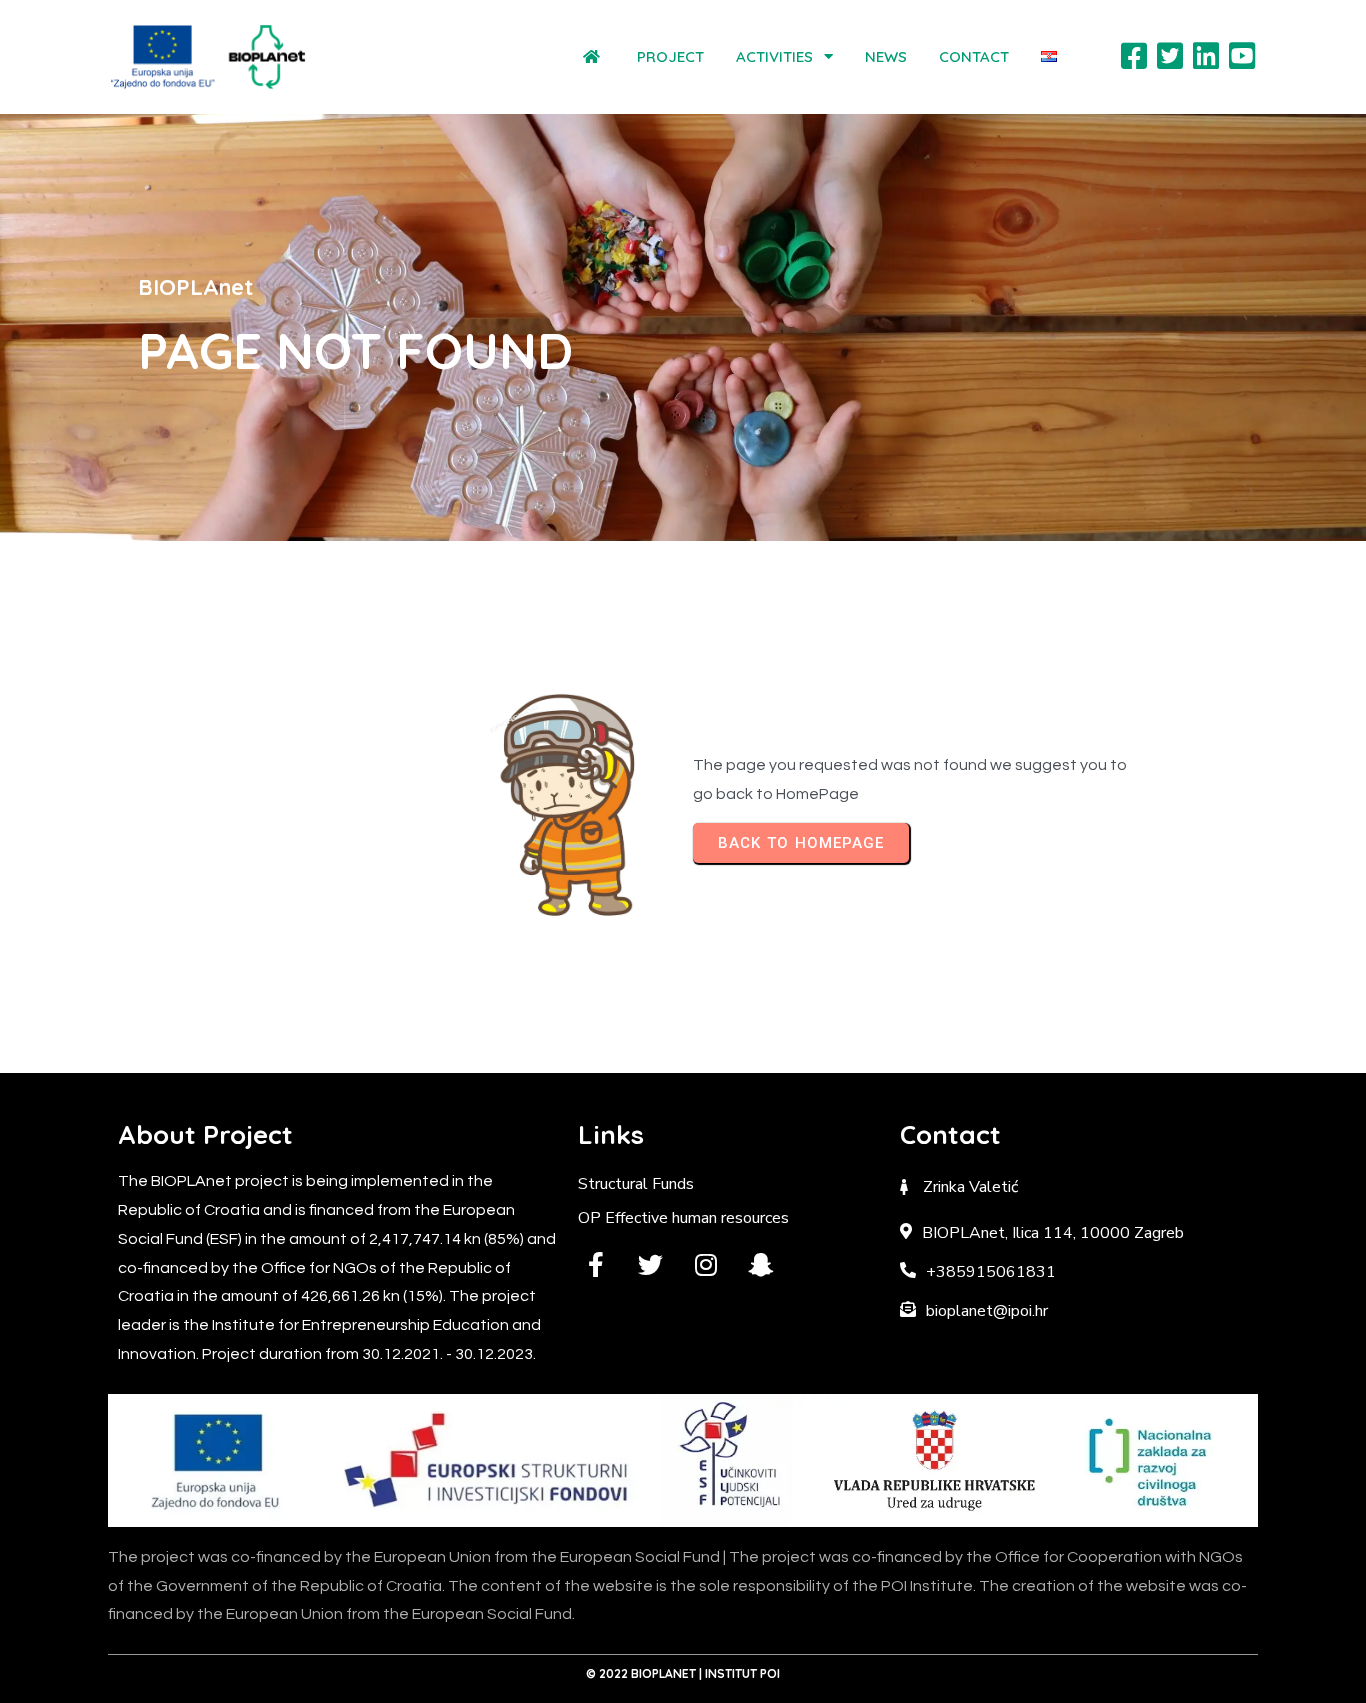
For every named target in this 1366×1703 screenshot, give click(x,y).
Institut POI (742, 1673)
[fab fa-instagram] (705, 1264)
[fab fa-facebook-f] (595, 1264)
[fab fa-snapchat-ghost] (760, 1264)
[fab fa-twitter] (650, 1264)
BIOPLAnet (663, 1673)
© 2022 (608, 1673)
